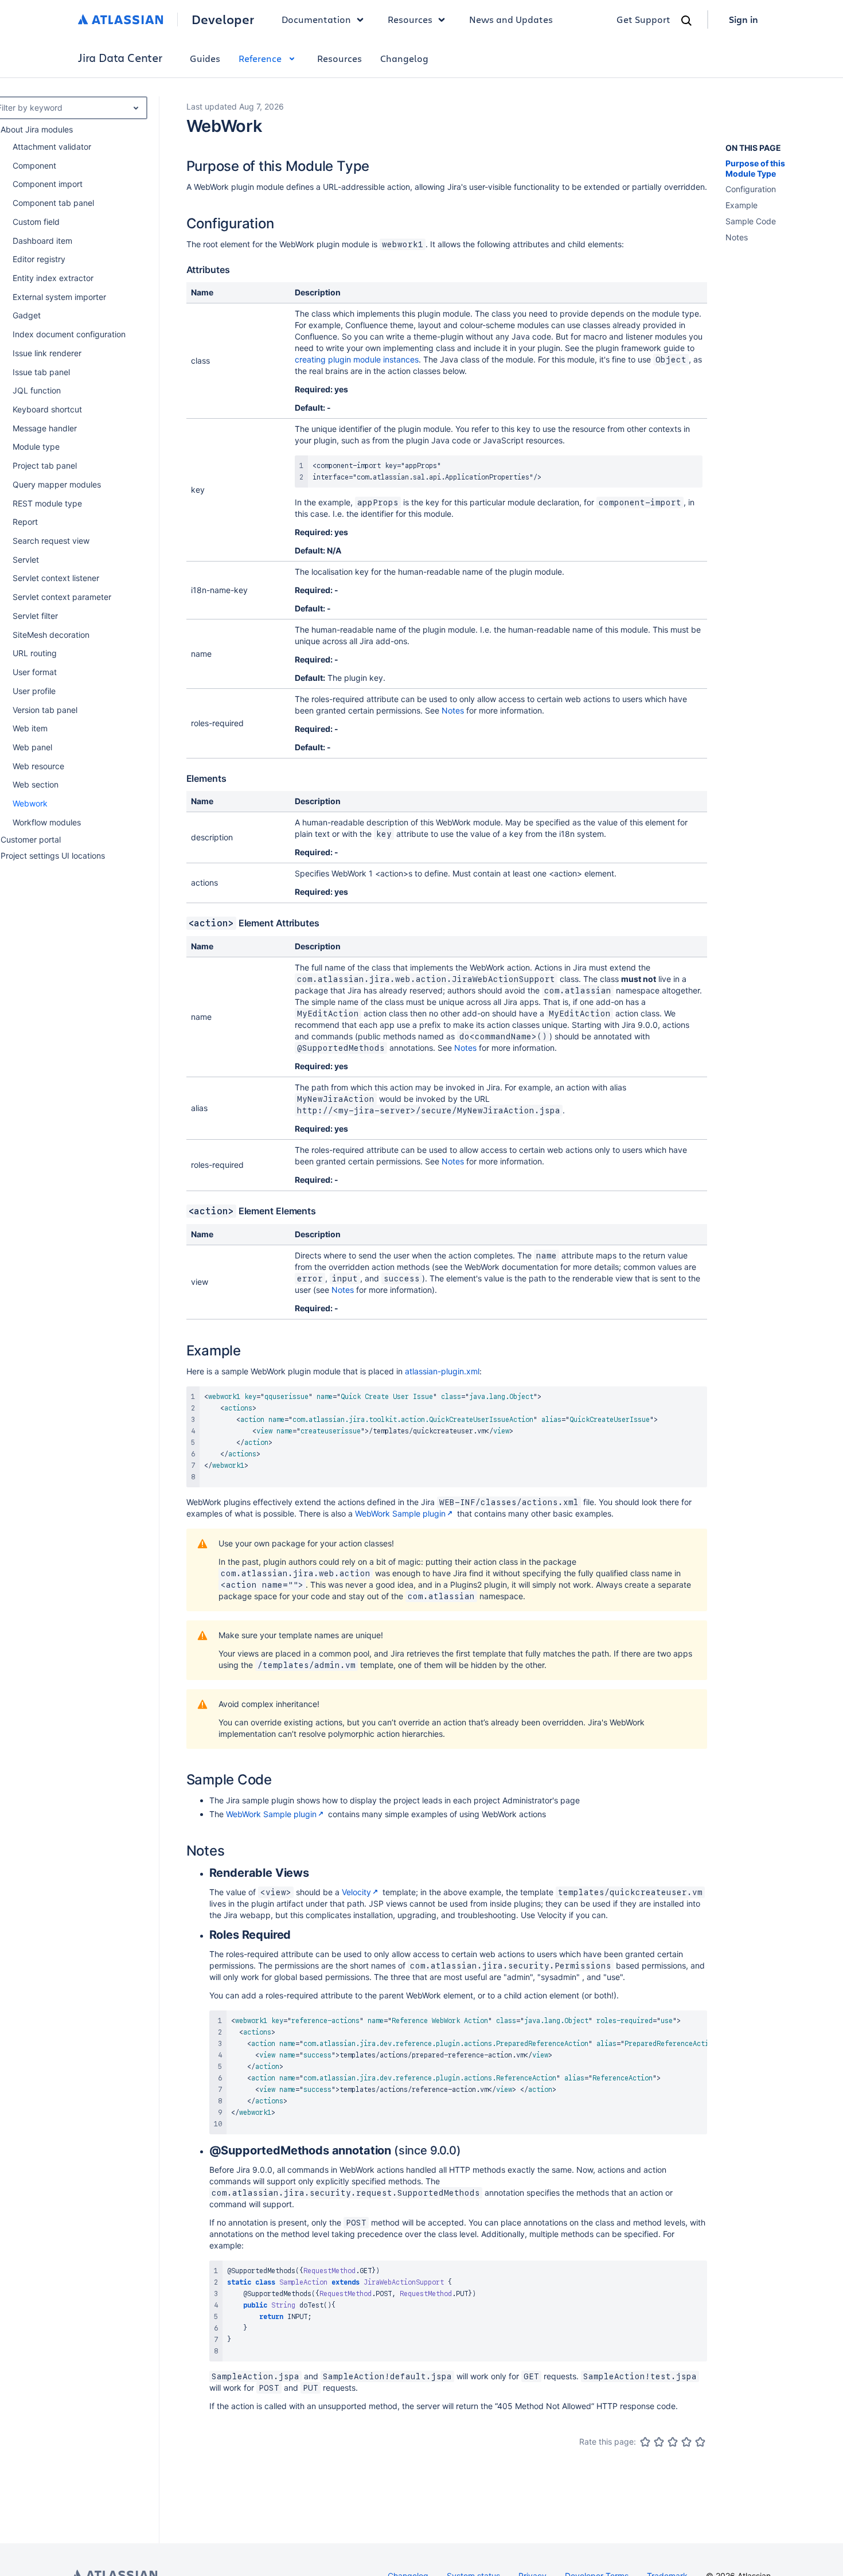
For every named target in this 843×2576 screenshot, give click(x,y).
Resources (339, 58)
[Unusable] (645, 2442)
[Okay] (673, 2442)
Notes (453, 710)
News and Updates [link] (511, 19)
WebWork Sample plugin (400, 1513)
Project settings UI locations (53, 856)
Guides (205, 58)
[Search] (686, 21)
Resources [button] (410, 19)
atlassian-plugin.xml (442, 1371)
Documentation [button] (316, 19)
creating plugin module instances (357, 359)
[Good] (686, 2442)
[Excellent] (700, 2442)
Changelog (404, 58)
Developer (223, 20)
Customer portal (31, 839)
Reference (260, 58)
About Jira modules (37, 129)
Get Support (643, 19)
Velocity (356, 1892)
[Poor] (659, 2442)
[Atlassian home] (121, 20)
